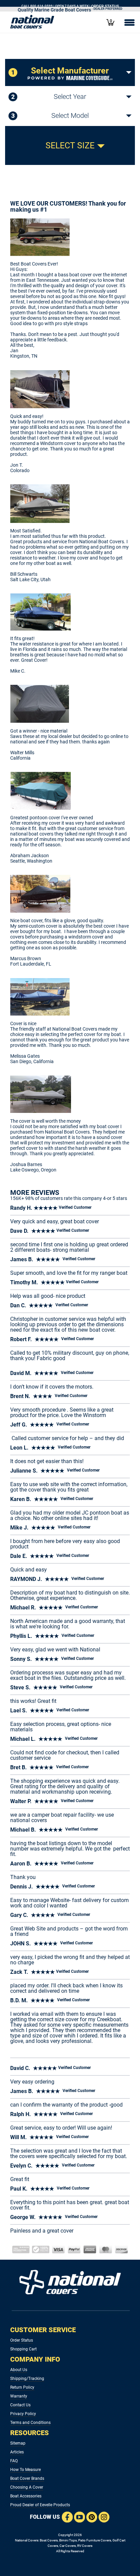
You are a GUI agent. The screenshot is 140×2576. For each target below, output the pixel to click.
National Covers (27, 2540)
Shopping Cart (23, 2349)
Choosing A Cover (27, 2487)
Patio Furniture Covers (95, 2540)
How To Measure (25, 2470)
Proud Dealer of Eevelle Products (40, 2505)
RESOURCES (30, 2433)
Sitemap (18, 2443)
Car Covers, (68, 2546)
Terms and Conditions (30, 2423)
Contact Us (20, 2405)
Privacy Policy (23, 2414)
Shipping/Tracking (27, 2379)
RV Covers (85, 2546)
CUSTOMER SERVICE (43, 2330)
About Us (19, 2370)
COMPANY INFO (35, 2359)
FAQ (14, 2461)
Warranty (19, 2396)
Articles (17, 2452)
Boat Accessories (26, 2496)
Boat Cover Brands (27, 2478)
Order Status (22, 2340)
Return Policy (22, 2387)
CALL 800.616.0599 (37, 6)
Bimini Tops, (68, 2540)
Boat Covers (49, 2540)
